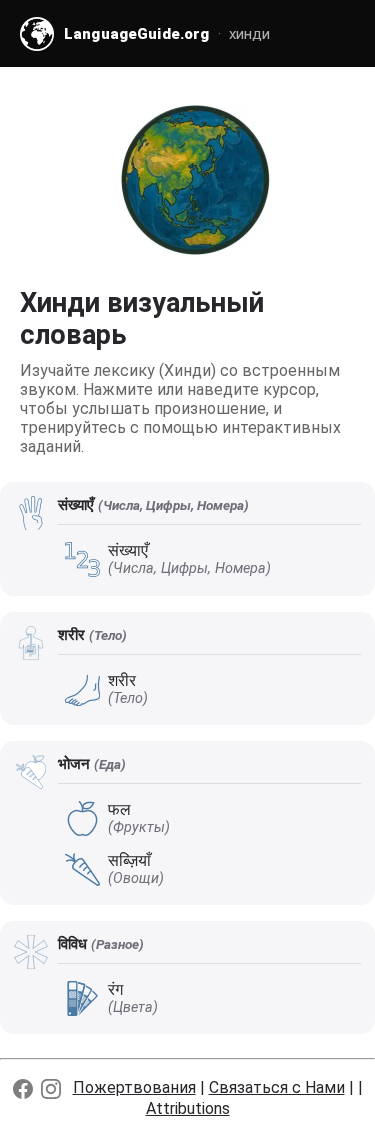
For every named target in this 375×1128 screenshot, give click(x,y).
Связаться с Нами (277, 1087)
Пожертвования (134, 1087)
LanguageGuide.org (137, 34)
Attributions (188, 1108)
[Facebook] (23, 1089)
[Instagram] (51, 1089)
